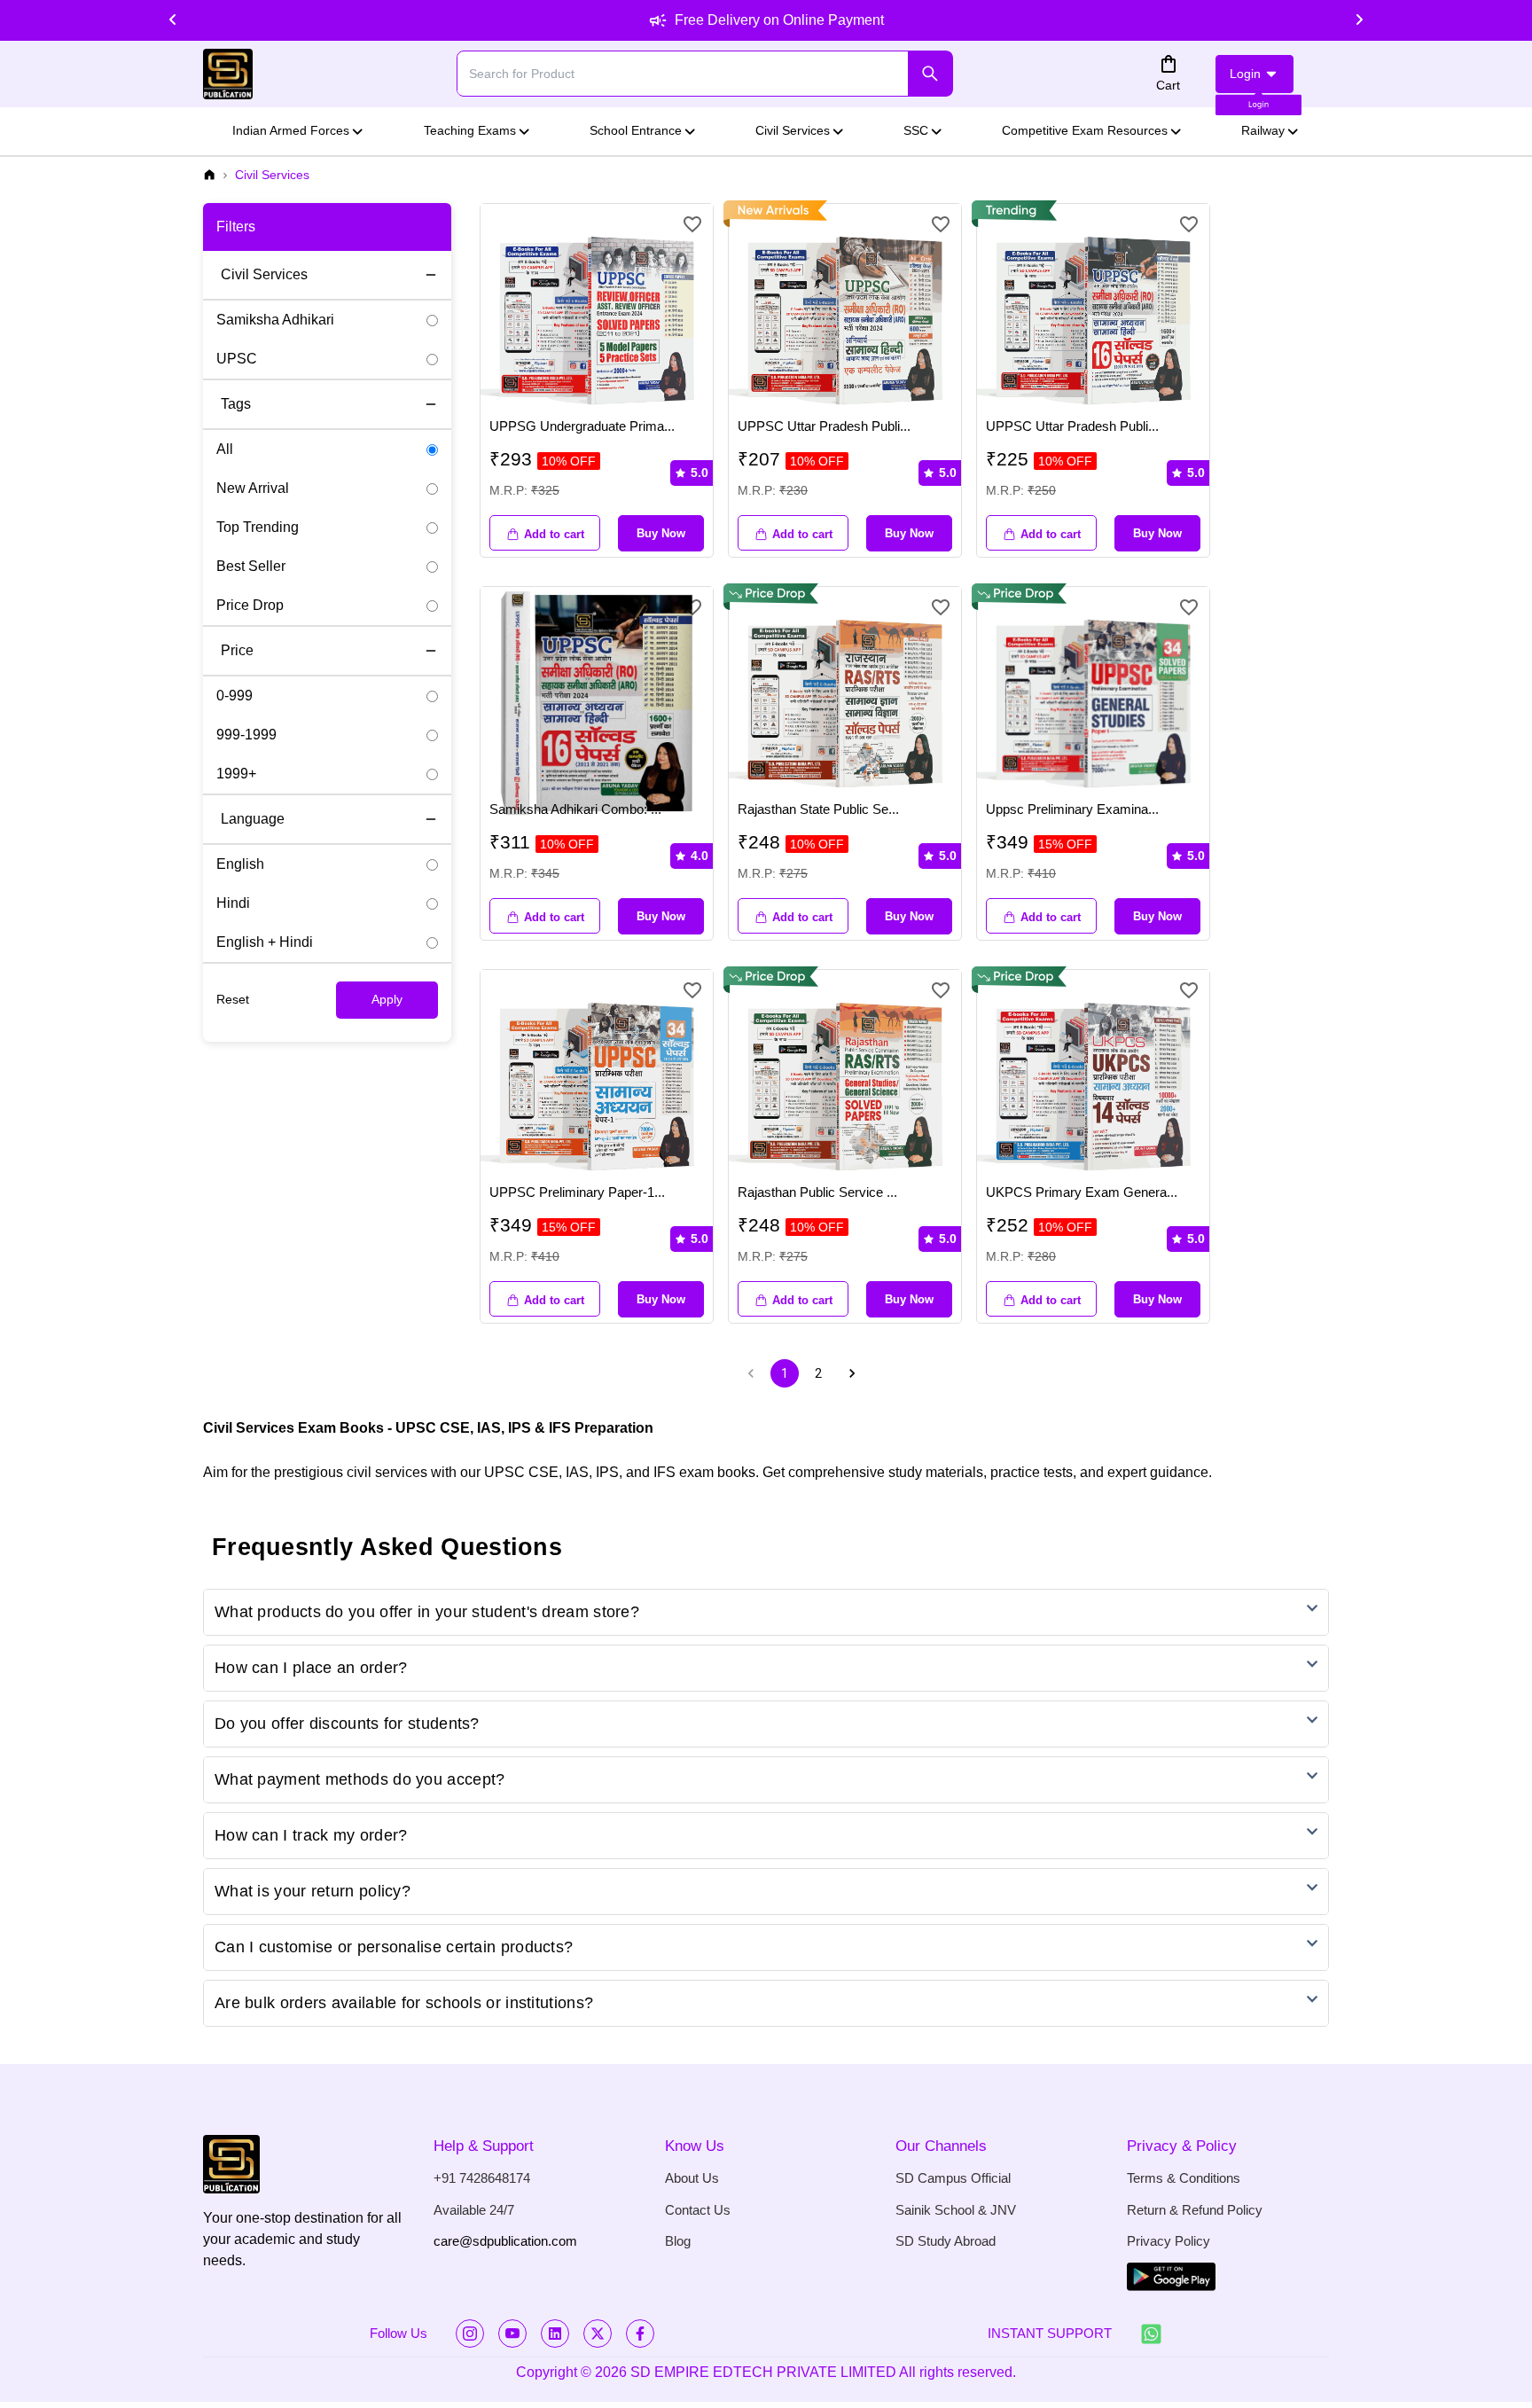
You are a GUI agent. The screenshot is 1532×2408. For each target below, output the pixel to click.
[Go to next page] (852, 1373)
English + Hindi (265, 942)
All (225, 449)
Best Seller (251, 566)
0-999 (234, 696)
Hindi (233, 903)
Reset (233, 999)
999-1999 (246, 735)
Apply (387, 999)
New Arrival (253, 488)
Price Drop (250, 605)
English (240, 864)
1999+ (236, 774)
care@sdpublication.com (505, 2241)
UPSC (237, 359)
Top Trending (258, 527)
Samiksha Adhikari (275, 320)
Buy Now (661, 533)
